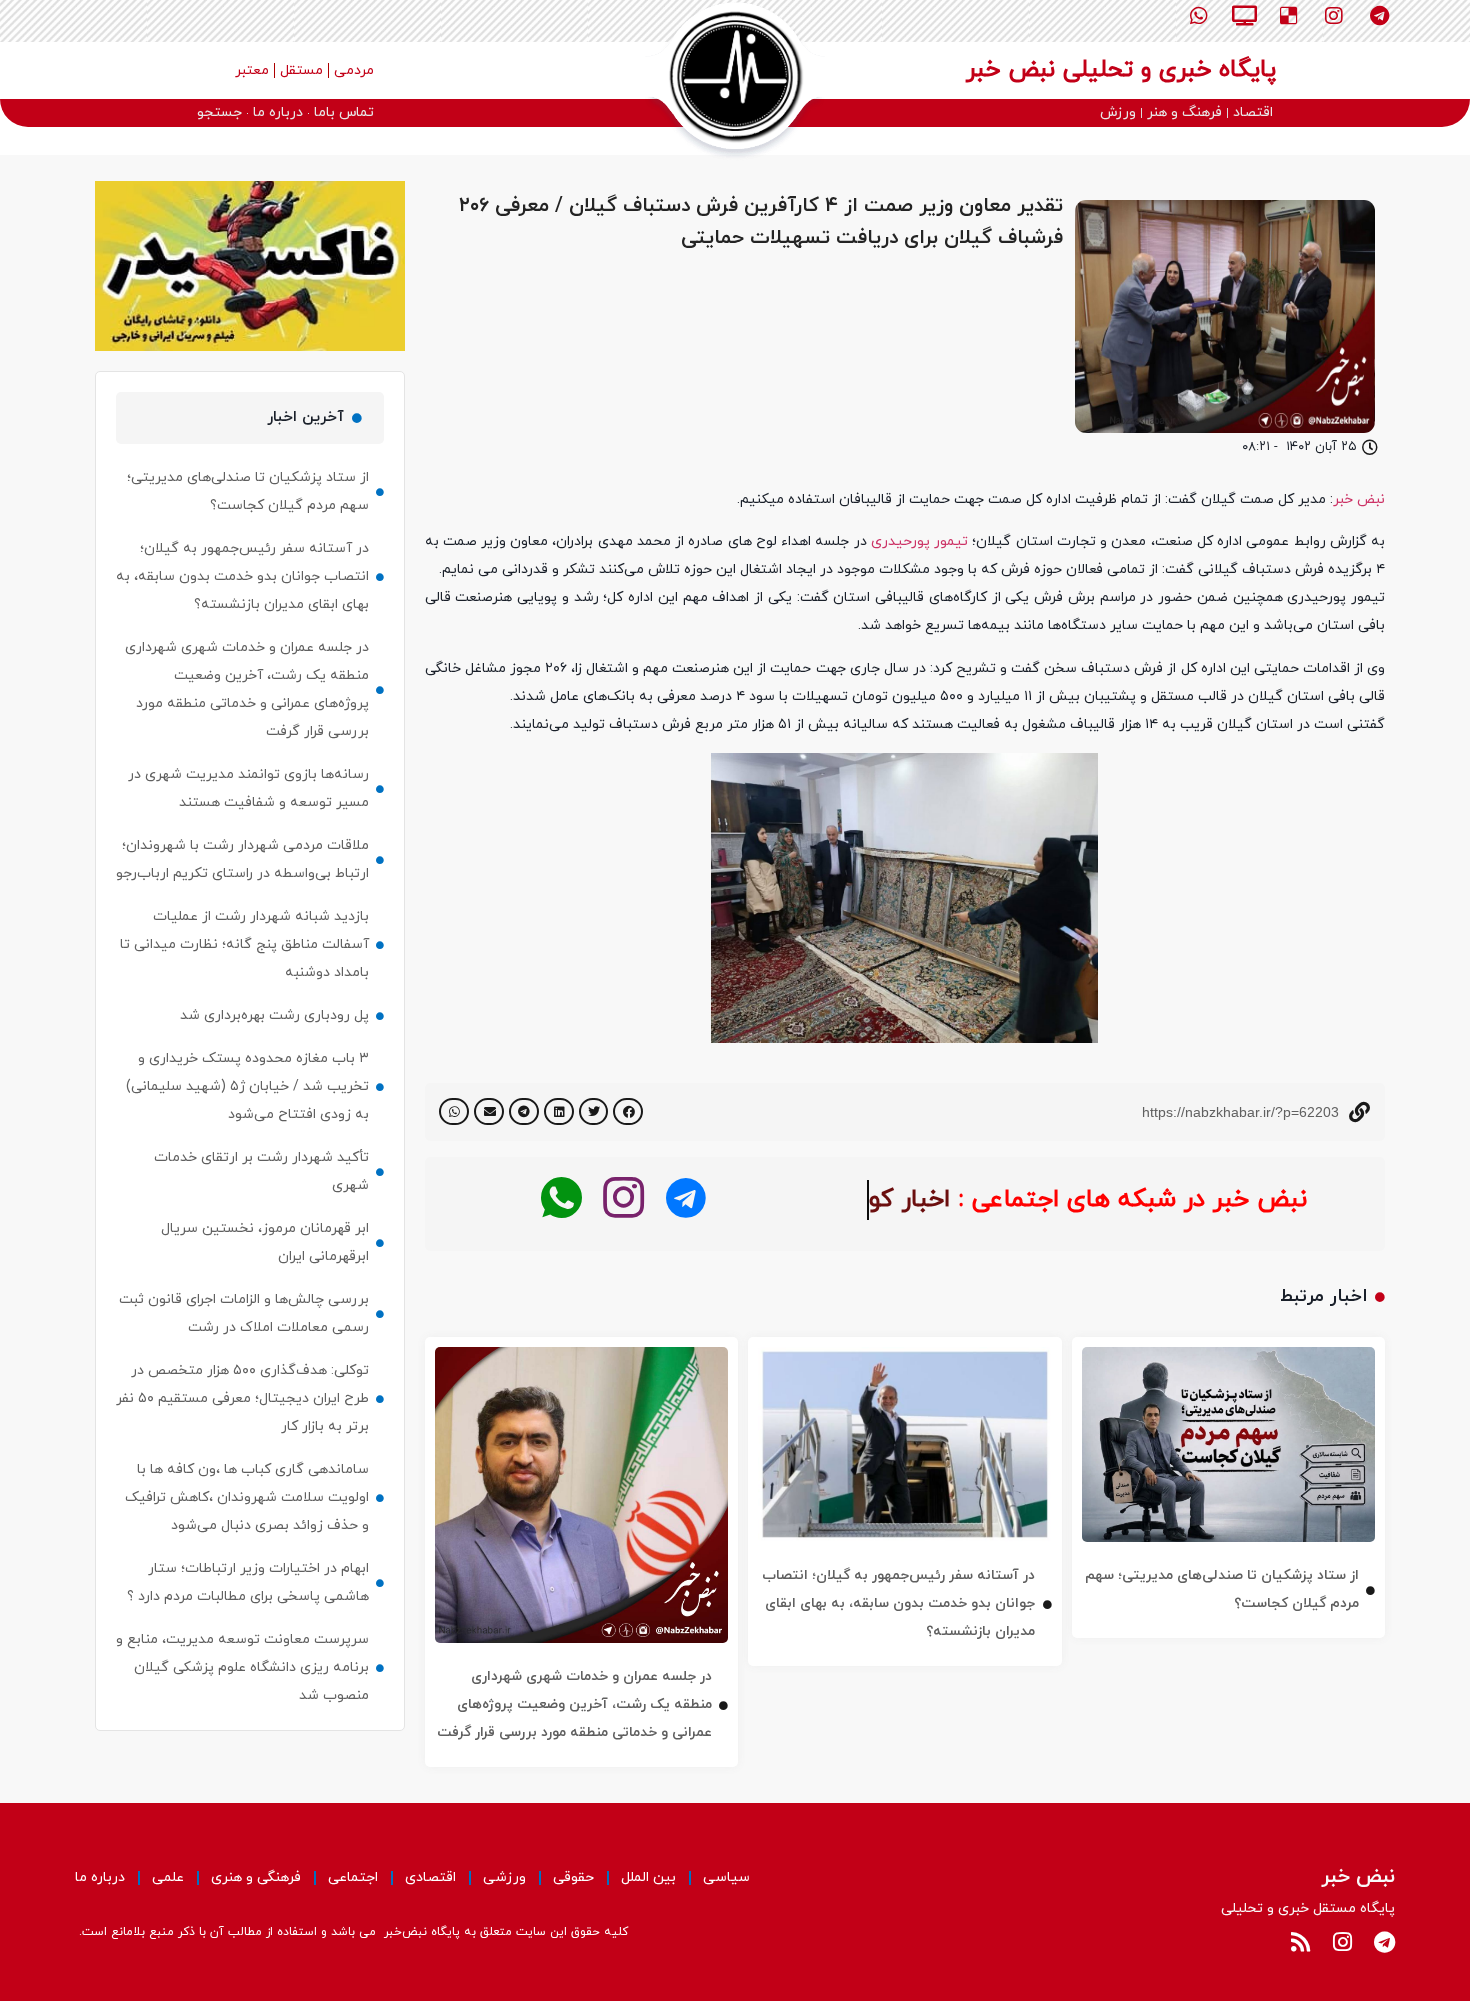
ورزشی (504, 1877)
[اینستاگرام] (623, 1198)
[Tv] (1244, 16)
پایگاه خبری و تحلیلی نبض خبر (1121, 70)
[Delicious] (1289, 16)
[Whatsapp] (1199, 16)
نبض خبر (1359, 499)
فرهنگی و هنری (256, 1877)
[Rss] (1300, 1942)
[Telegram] (1379, 16)
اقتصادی (430, 1877)
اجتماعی (353, 1877)
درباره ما (100, 1877)
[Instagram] (1334, 16)
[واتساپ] (561, 1198)
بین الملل (648, 1877)
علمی (168, 1877)
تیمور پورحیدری (919, 541)
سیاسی (726, 1877)
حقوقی (573, 1877)
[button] (628, 1111)
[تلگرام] (685, 1198)
